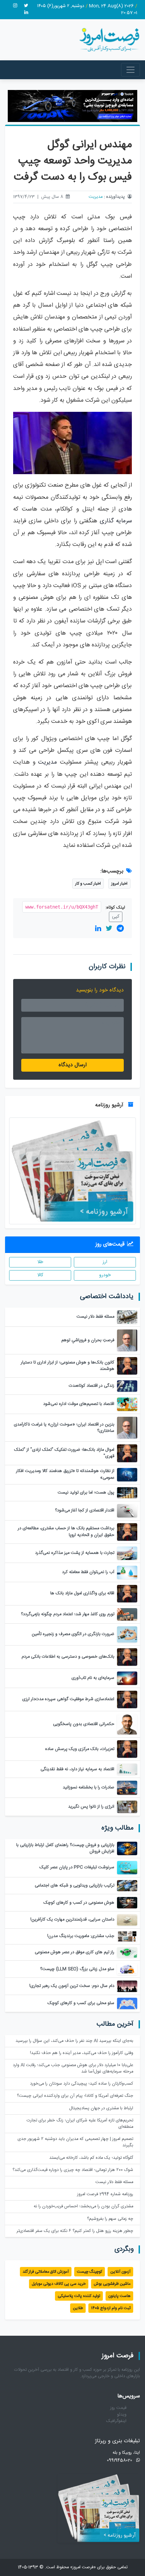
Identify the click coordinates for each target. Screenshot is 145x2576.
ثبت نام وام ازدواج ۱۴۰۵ (111, 2308)
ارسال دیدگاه (73, 1065)
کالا (40, 1275)
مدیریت (96, 197)
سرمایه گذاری (116, 521)
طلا (40, 1262)
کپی (116, 917)
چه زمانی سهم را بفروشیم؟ (110, 2219)
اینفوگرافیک (116, 2421)
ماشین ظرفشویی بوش (112, 2284)
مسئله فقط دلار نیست (114, 2182)
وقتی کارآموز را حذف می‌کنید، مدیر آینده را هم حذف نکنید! (82, 2053)
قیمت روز (118, 2408)
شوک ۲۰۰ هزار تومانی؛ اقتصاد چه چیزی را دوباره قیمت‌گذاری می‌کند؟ (73, 2170)
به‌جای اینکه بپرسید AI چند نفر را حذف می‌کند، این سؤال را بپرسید (74, 2041)
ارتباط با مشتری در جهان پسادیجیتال (101, 2108)
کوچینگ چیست (90, 2272)
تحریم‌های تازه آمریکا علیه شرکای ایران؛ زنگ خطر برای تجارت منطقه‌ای (80, 2124)
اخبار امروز (119, 884)
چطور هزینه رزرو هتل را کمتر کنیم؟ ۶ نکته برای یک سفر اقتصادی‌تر (75, 2231)
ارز (105, 1262)
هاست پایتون (119, 2296)
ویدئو (122, 2415)
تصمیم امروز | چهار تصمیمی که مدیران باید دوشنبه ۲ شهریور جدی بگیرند (75, 2142)
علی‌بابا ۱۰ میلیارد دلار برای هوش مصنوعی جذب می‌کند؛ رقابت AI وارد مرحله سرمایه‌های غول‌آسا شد (73, 2068)
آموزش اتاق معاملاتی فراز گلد (46, 2272)
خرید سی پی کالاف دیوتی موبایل (59, 2284)
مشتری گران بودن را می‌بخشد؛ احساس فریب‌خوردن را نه (83, 2206)
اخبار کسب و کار (88, 884)
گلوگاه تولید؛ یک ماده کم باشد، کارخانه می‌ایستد (91, 2158)
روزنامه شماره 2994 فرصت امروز (105, 2194)
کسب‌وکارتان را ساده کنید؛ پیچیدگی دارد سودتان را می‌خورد (82, 2084)
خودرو (105, 1275)
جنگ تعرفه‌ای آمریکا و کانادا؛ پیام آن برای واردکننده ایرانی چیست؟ (75, 2096)
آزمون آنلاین (120, 2272)
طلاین (78, 2308)
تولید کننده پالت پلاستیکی (79, 2296)
